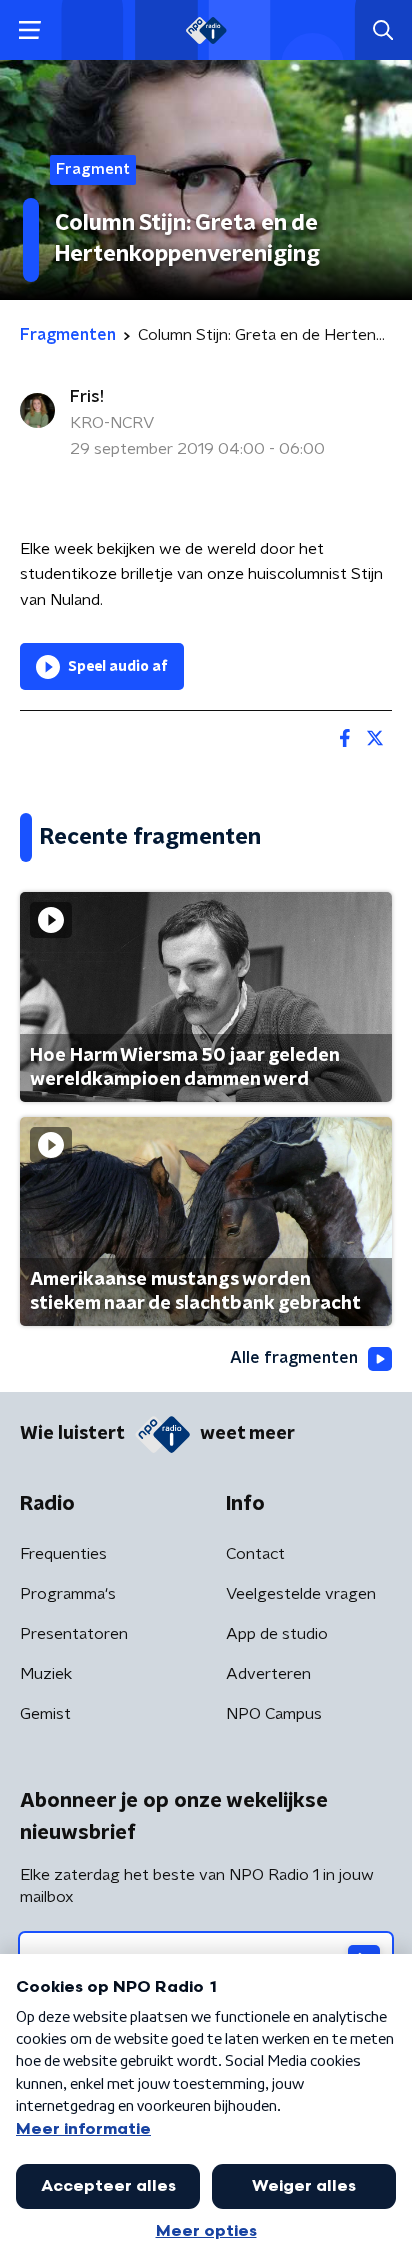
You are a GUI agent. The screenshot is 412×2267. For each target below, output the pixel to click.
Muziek (46, 1674)
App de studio (277, 1634)
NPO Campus (274, 1714)
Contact (255, 1554)
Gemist (45, 1714)
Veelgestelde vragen (301, 1594)
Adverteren (268, 1674)
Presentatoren (74, 1634)
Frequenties (63, 1554)
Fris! (87, 397)
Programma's (68, 1594)
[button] (29, 30)
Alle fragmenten (294, 1358)
